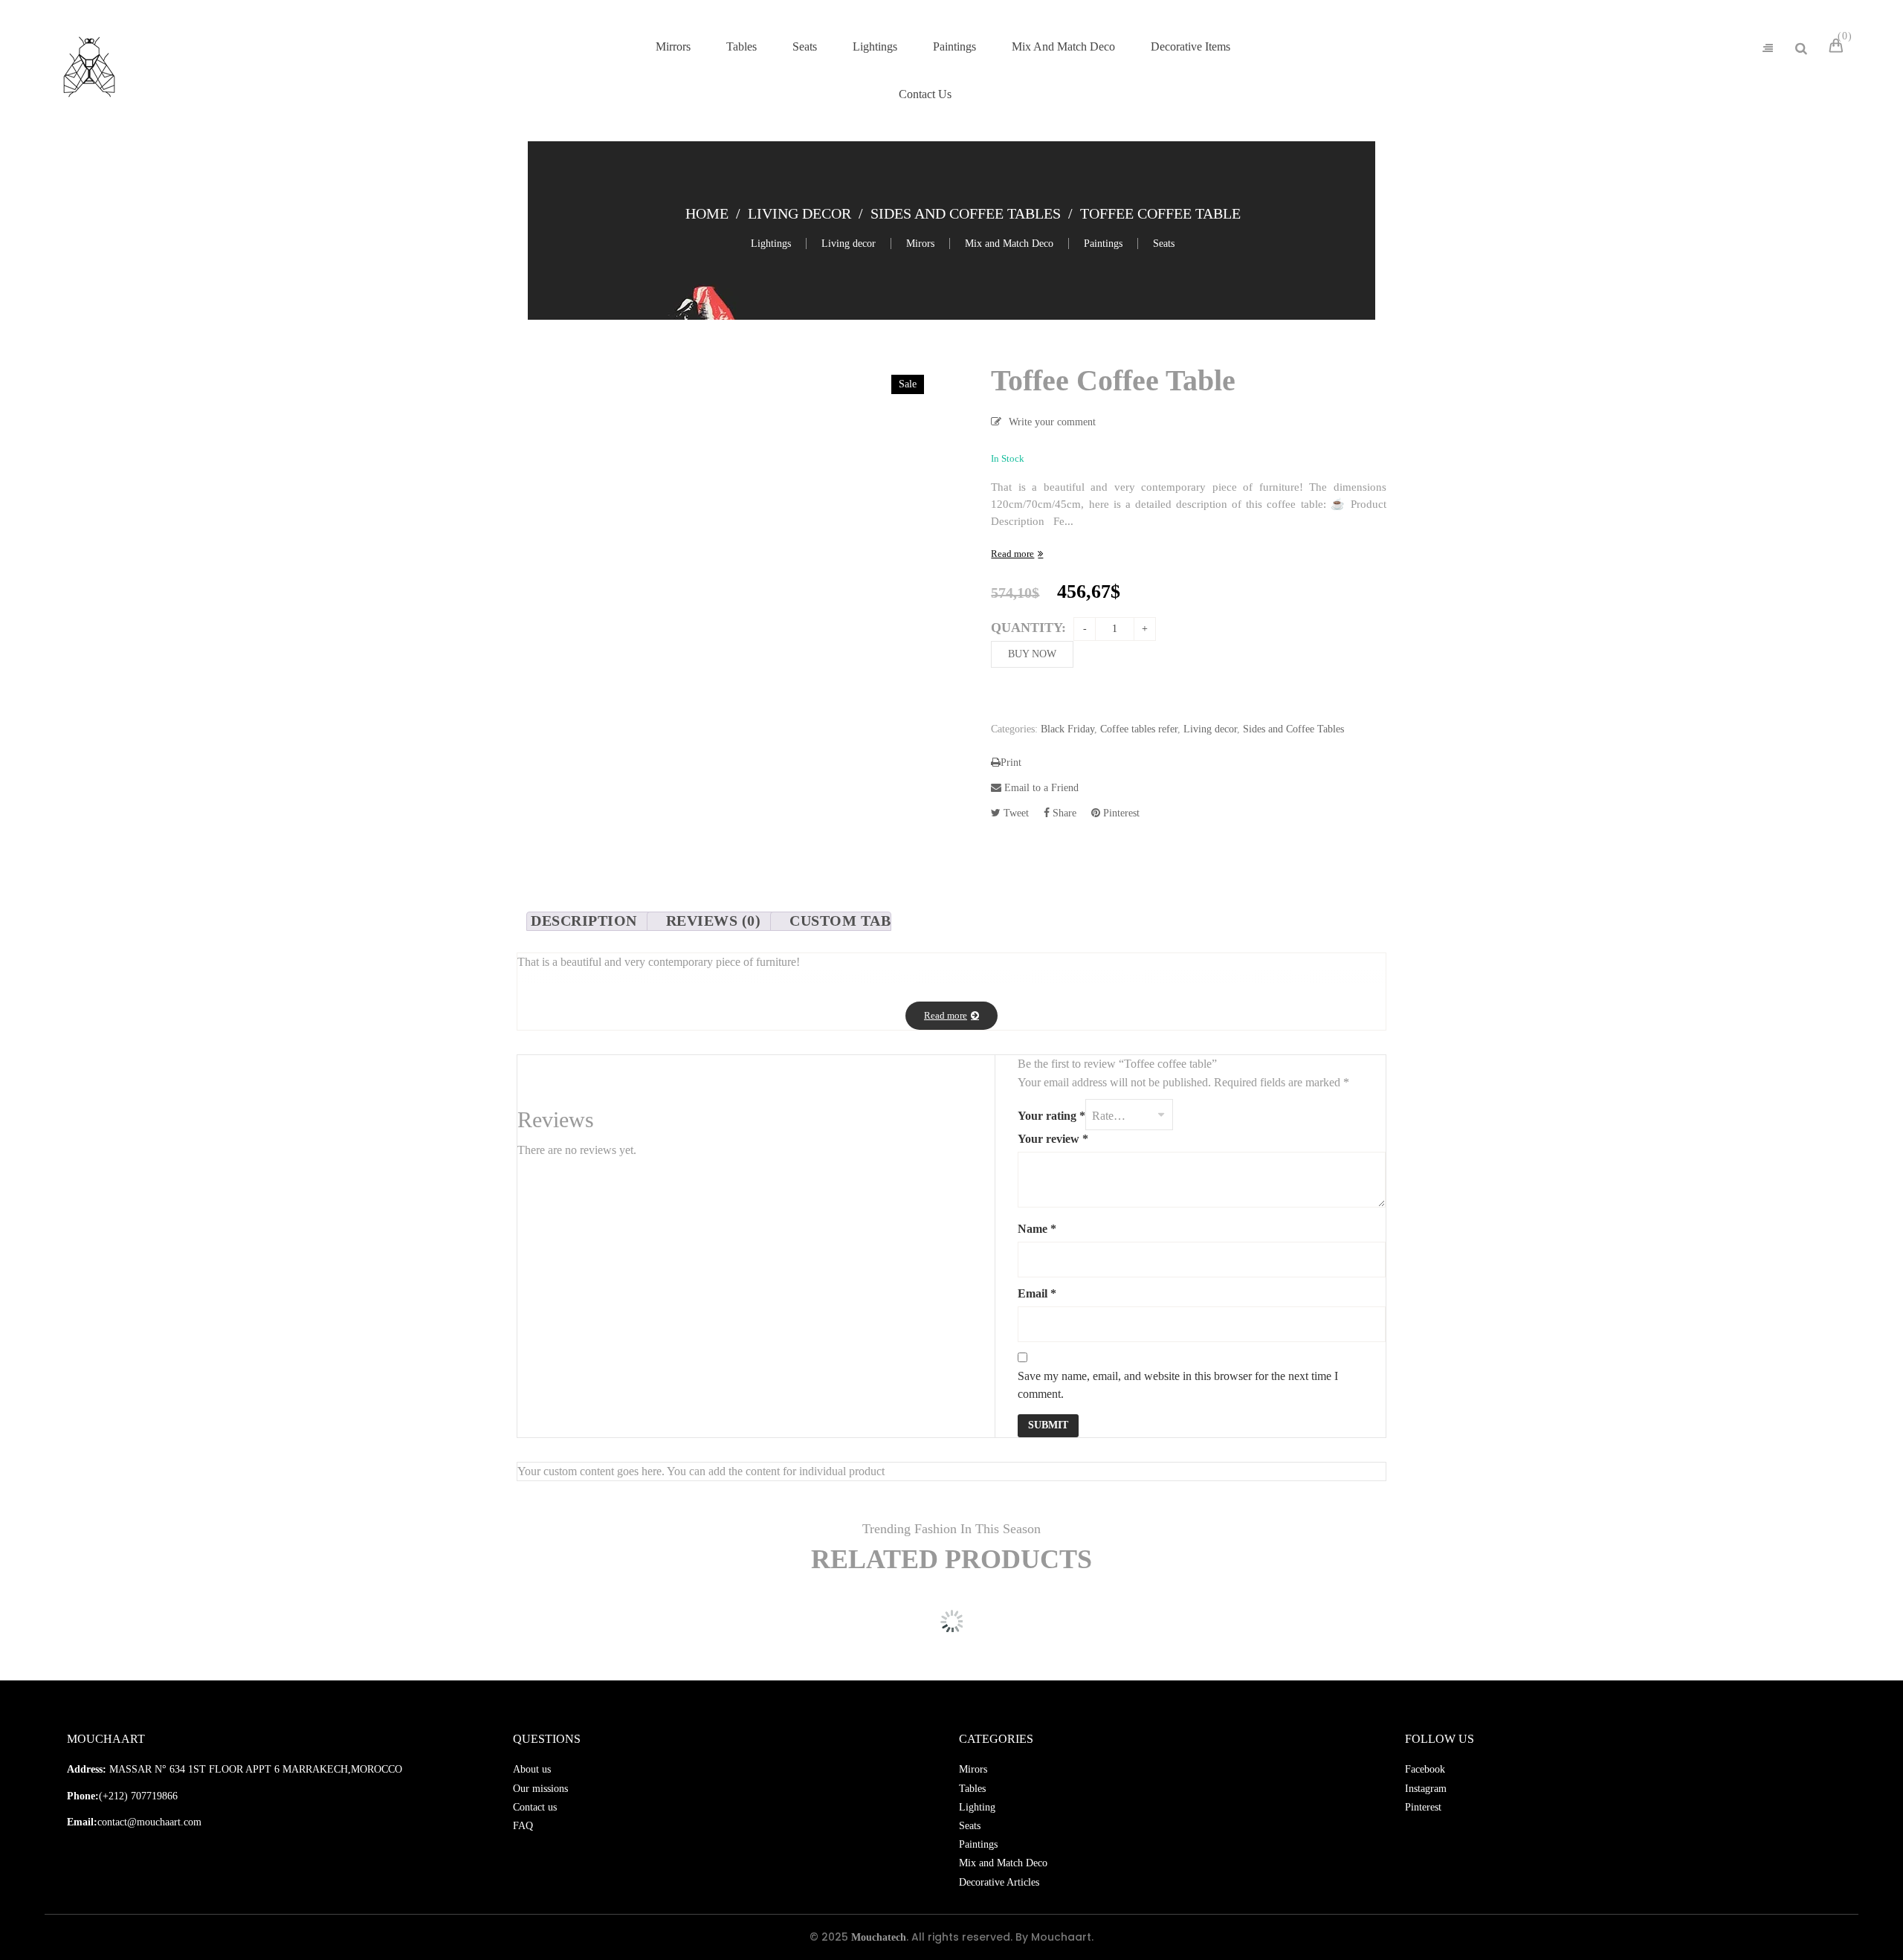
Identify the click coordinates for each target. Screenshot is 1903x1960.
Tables (972, 1789)
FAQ (523, 1826)
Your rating (1051, 1116)
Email (1037, 1293)
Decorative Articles (999, 1882)
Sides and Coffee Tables (966, 213)
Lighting (977, 1807)
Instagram (1426, 1789)
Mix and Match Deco (1009, 244)
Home (707, 213)
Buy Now (1032, 654)
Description (584, 921)
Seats (1164, 244)
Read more (1012, 554)
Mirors (920, 244)
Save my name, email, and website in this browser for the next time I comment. (1178, 1385)
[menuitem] (673, 47)
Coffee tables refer (1139, 729)
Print (1011, 763)
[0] (1838, 48)
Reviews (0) (714, 921)
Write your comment (1052, 422)
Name (1037, 1229)
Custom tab (840, 921)
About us (532, 1769)
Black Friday (1067, 729)
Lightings (771, 244)
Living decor (799, 213)
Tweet (1015, 813)
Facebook (1425, 1769)
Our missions (540, 1789)
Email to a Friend (1040, 788)
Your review (1053, 1139)
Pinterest (1120, 813)
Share (1063, 813)
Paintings (1103, 244)
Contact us (535, 1807)
